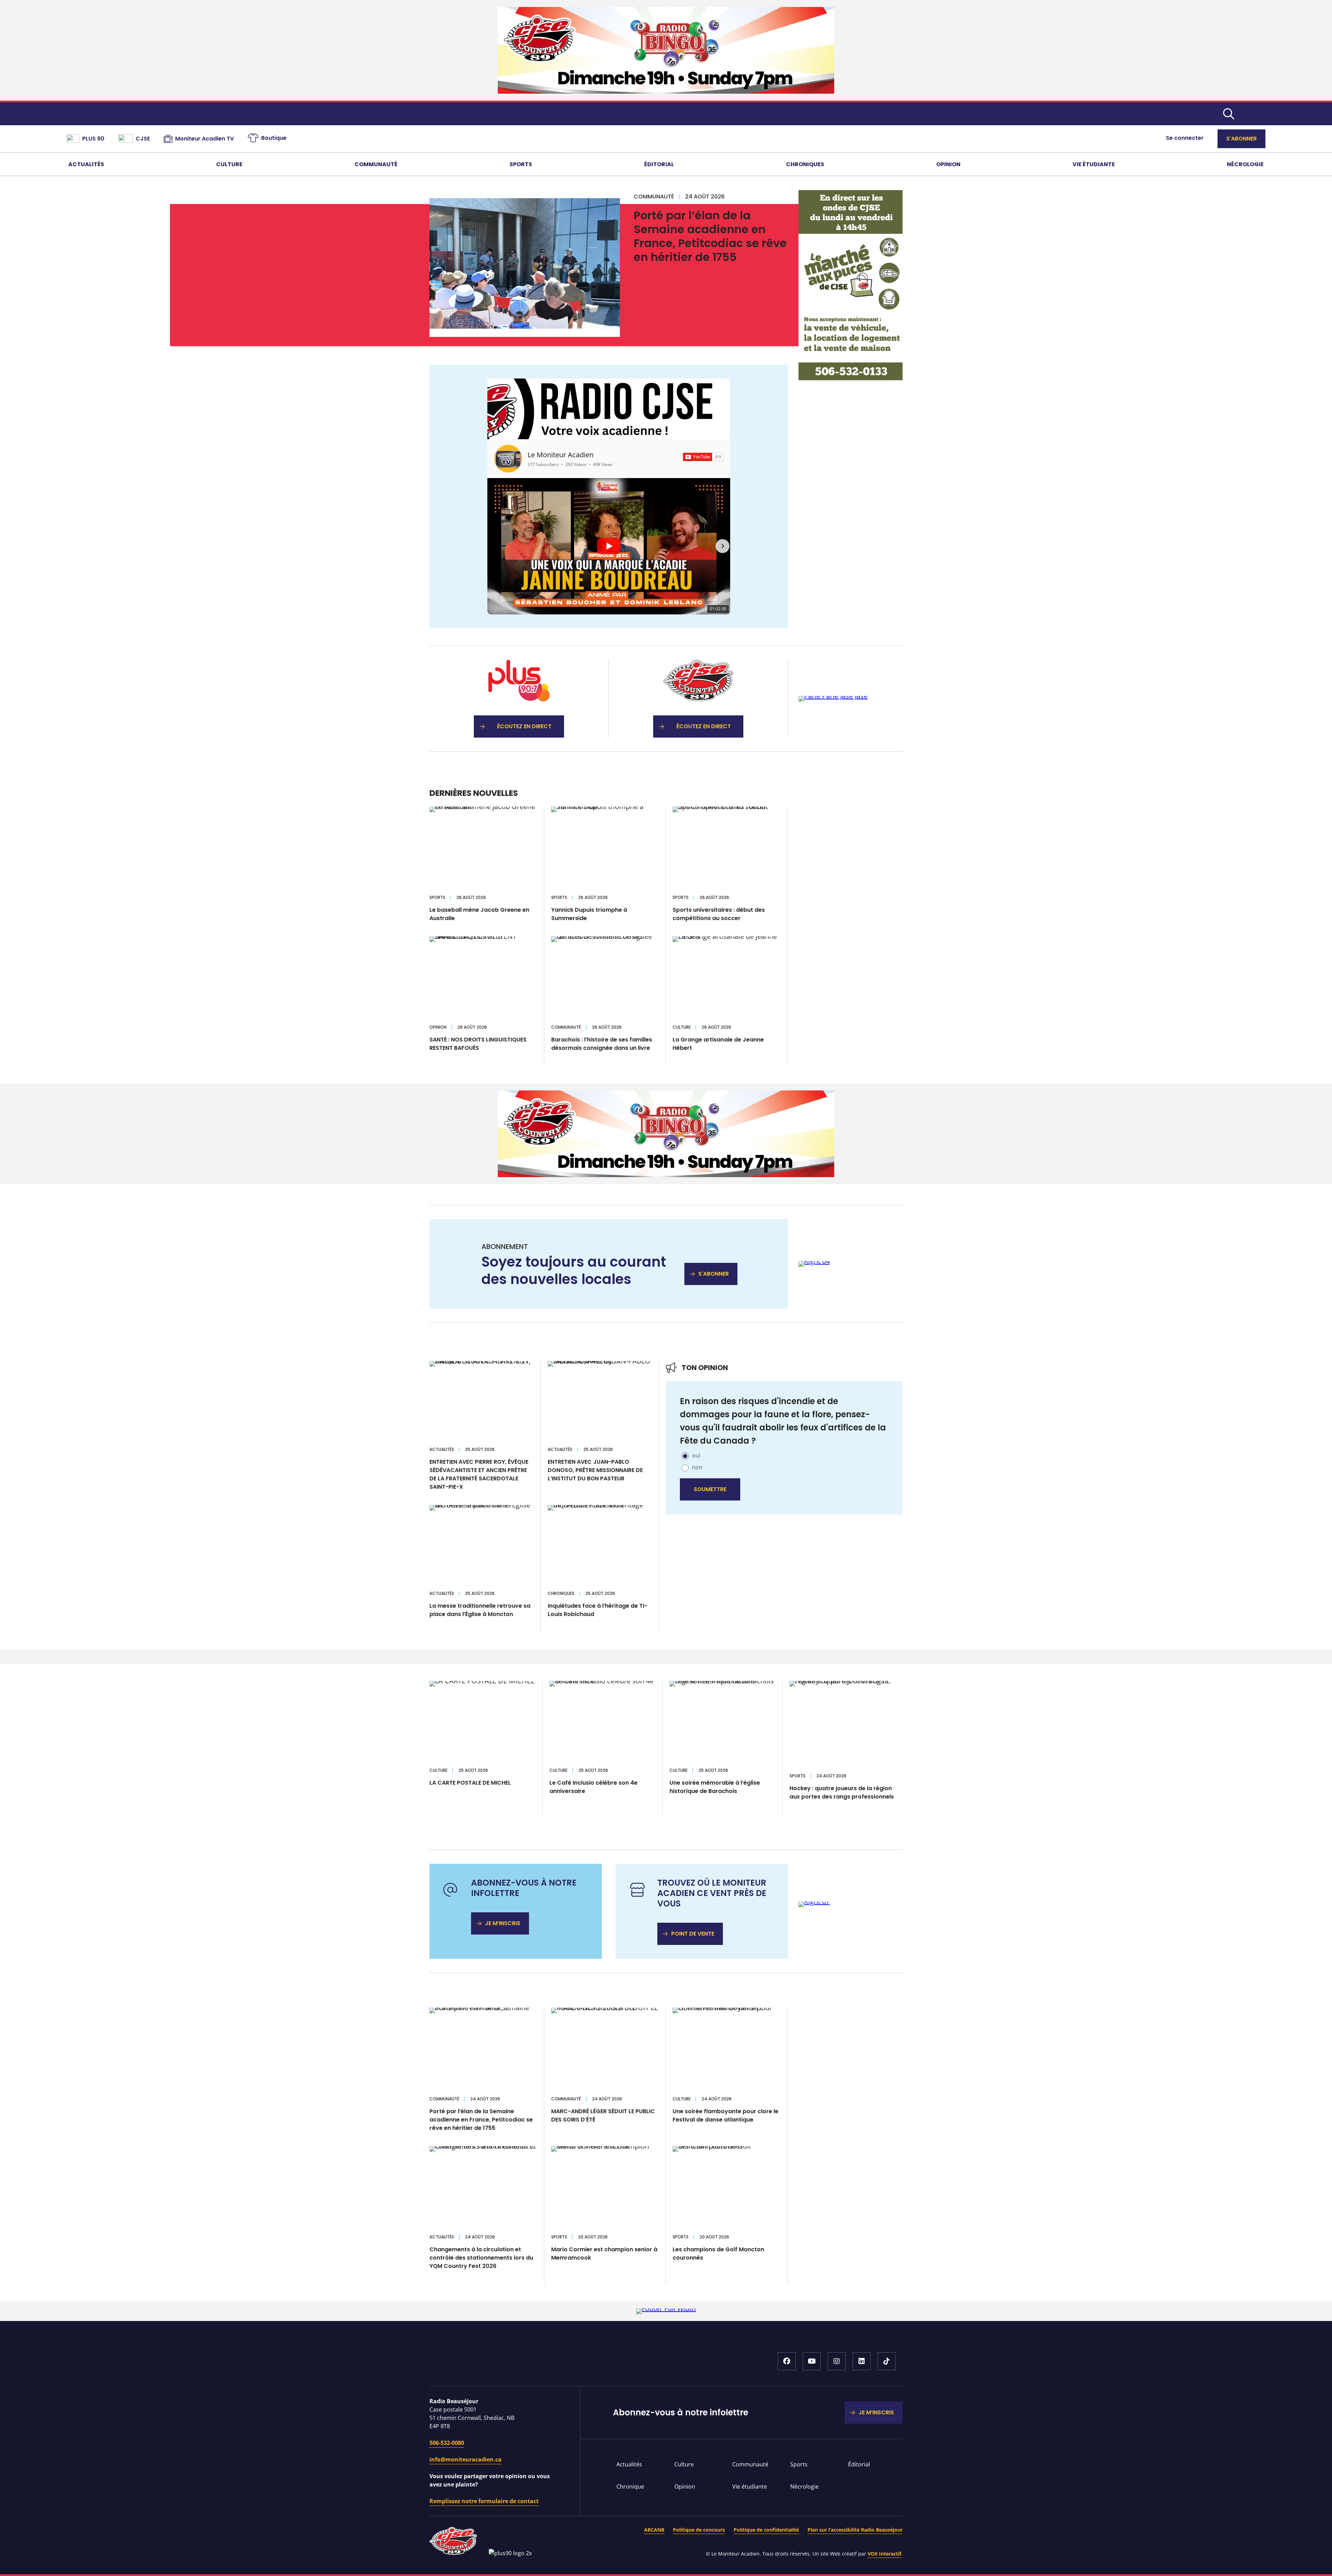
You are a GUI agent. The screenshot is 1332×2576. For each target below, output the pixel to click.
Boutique (274, 138)
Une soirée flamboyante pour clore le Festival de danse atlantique (725, 2115)
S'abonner (1241, 139)
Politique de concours (699, 2530)
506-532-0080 (447, 2443)
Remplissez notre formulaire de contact (484, 2501)
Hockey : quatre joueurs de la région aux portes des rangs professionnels (842, 1792)
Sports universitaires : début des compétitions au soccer (719, 914)
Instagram (837, 2361)
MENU (1255, 114)
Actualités (86, 164)
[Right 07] (814, 1901)
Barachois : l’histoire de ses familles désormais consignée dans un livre (602, 1044)
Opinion (948, 164)
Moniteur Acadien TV (204, 139)
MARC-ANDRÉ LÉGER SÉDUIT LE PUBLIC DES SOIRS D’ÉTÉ (603, 2115)
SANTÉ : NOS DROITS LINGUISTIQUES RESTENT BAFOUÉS (478, 1044)
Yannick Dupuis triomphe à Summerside (589, 914)
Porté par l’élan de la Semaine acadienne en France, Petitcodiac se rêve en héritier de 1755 (710, 236)
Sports (521, 164)
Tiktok (887, 2361)
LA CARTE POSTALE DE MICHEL (470, 1783)
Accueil (523, 2365)
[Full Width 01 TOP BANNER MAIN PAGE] (666, 91)
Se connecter (1185, 138)
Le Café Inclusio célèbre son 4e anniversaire (594, 1787)
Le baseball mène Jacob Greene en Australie (479, 914)
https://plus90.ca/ (519, 699)
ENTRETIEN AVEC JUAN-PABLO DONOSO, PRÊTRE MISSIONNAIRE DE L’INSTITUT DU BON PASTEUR (595, 1470)
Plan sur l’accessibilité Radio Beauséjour (855, 2530)
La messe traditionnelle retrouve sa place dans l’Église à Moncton (480, 1610)
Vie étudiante (1094, 164)
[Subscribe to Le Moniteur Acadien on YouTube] (703, 457)
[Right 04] (814, 1261)
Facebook (787, 2361)
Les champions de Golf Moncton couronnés (718, 2254)
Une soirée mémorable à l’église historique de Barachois (715, 1787)
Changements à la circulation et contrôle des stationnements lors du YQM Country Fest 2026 (481, 2258)
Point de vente (693, 1934)
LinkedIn (862, 2361)
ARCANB (654, 2530)
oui (696, 1455)
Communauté (376, 164)
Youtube (812, 2361)
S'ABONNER (714, 1274)
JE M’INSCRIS (503, 1923)
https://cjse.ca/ (698, 699)
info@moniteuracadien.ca (466, 2459)
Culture (229, 164)
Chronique (630, 2486)
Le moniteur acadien (666, 114)
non (697, 1467)
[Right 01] (851, 378)
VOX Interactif (884, 2554)
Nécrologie (1245, 164)
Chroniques (805, 164)
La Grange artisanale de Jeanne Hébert (718, 1044)
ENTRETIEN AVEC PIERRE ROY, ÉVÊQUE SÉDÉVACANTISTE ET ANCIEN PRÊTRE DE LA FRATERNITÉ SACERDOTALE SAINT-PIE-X (479, 1474)
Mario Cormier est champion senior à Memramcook (604, 2254)
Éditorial (659, 164)
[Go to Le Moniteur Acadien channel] (508, 459)
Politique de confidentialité (766, 2530)
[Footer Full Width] (666, 2308)
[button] (495, 546)
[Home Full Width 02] (666, 1175)
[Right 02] (833, 696)
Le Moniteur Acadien (561, 455)
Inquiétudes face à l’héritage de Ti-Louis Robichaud (597, 1610)
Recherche (1229, 114)
